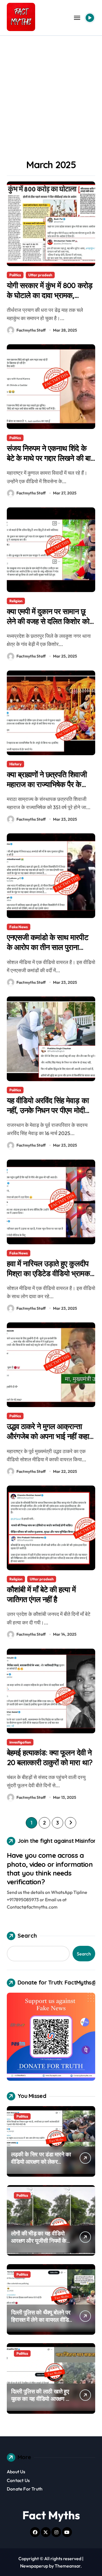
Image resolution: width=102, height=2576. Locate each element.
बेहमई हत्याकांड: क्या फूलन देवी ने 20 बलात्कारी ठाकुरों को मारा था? (50, 1757)
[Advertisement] (51, 89)
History (15, 764)
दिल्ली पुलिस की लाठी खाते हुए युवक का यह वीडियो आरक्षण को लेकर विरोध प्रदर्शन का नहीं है (41, 2399)
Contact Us (18, 2480)
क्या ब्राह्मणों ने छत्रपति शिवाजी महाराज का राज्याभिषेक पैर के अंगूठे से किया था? (47, 784)
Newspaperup (34, 2566)
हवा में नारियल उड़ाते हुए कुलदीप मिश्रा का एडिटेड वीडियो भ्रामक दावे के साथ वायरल (48, 1273)
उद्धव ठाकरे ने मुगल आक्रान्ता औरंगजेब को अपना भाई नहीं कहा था (48, 1436)
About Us (16, 2472)
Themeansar (68, 2566)
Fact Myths (51, 2515)
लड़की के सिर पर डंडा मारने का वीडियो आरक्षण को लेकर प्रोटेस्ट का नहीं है (41, 2162)
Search (27, 1936)
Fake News (19, 927)
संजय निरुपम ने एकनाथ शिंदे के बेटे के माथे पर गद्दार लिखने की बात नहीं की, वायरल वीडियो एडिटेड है (51, 458)
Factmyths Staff (31, 330)
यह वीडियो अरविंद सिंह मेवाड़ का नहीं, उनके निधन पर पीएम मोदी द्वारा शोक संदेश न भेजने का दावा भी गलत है (48, 1115)
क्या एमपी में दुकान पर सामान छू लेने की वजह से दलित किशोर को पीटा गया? (48, 621)
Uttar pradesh (40, 275)
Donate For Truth (25, 2489)
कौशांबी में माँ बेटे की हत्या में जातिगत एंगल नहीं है (41, 1594)
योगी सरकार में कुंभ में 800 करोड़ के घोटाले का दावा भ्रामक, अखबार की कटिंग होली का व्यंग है (50, 295)
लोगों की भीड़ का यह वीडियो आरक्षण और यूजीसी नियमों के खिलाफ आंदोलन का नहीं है (39, 2241)
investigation (20, 1742)
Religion (16, 601)
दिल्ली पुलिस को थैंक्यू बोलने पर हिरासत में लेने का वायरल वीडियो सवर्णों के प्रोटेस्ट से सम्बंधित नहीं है (42, 2323)
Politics (15, 275)
